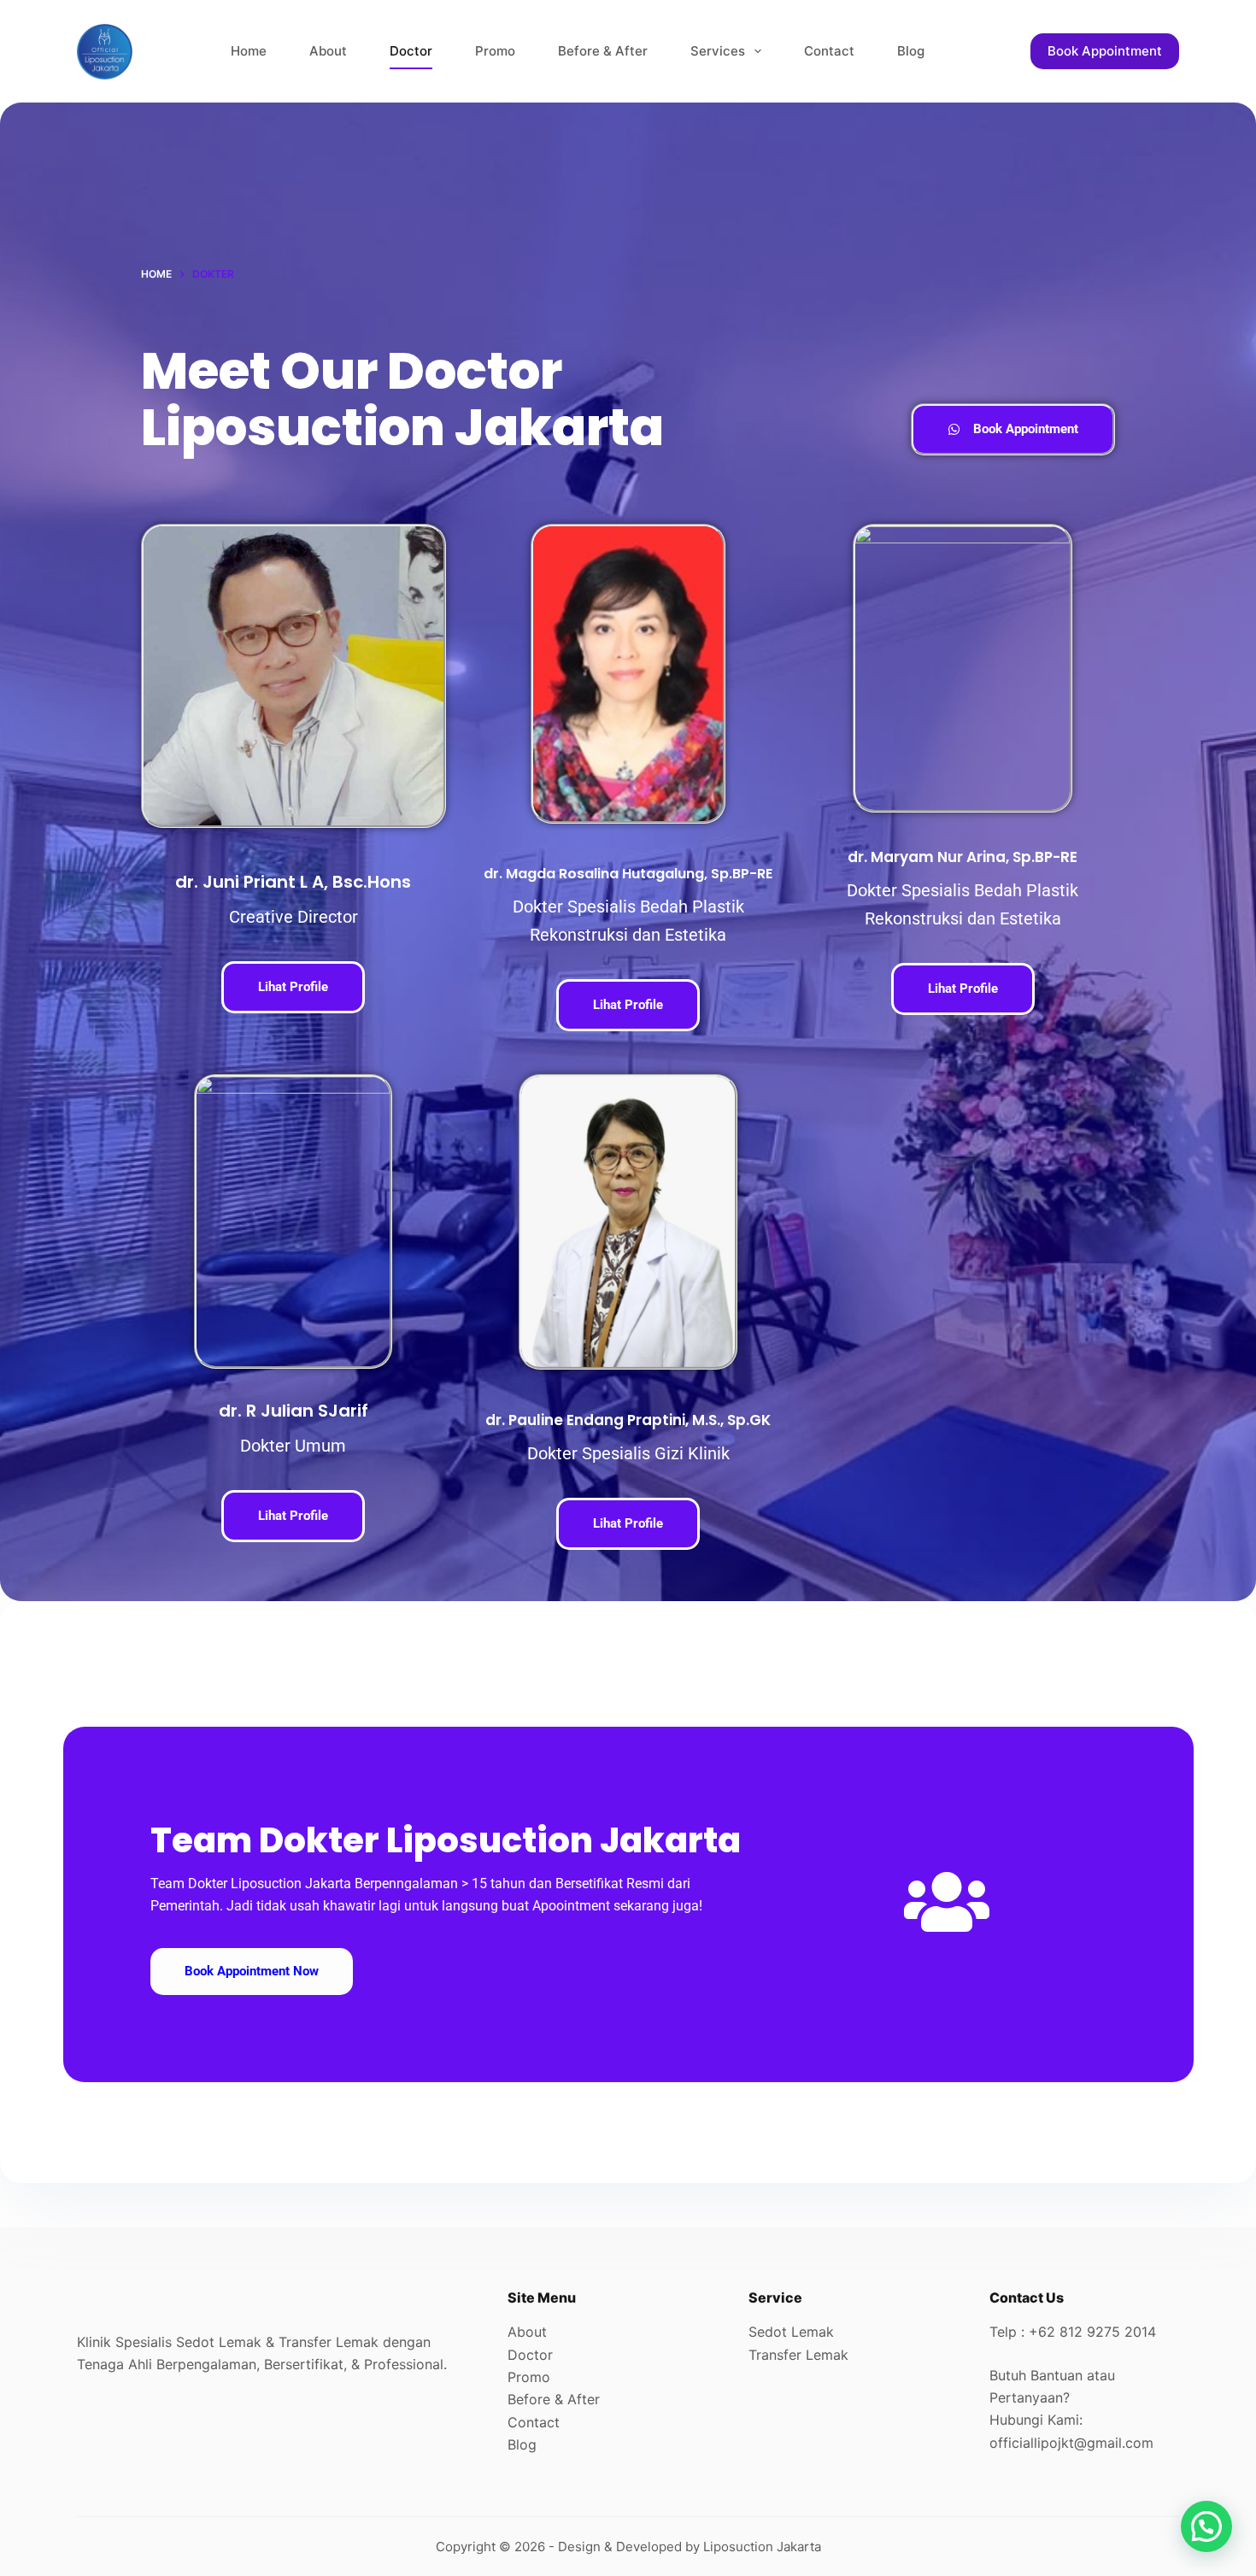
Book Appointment (1105, 51)
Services (718, 51)
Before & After (603, 51)
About (328, 51)
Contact (829, 51)
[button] (1206, 2526)
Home (249, 51)
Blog (911, 51)
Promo (495, 51)
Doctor (411, 51)
